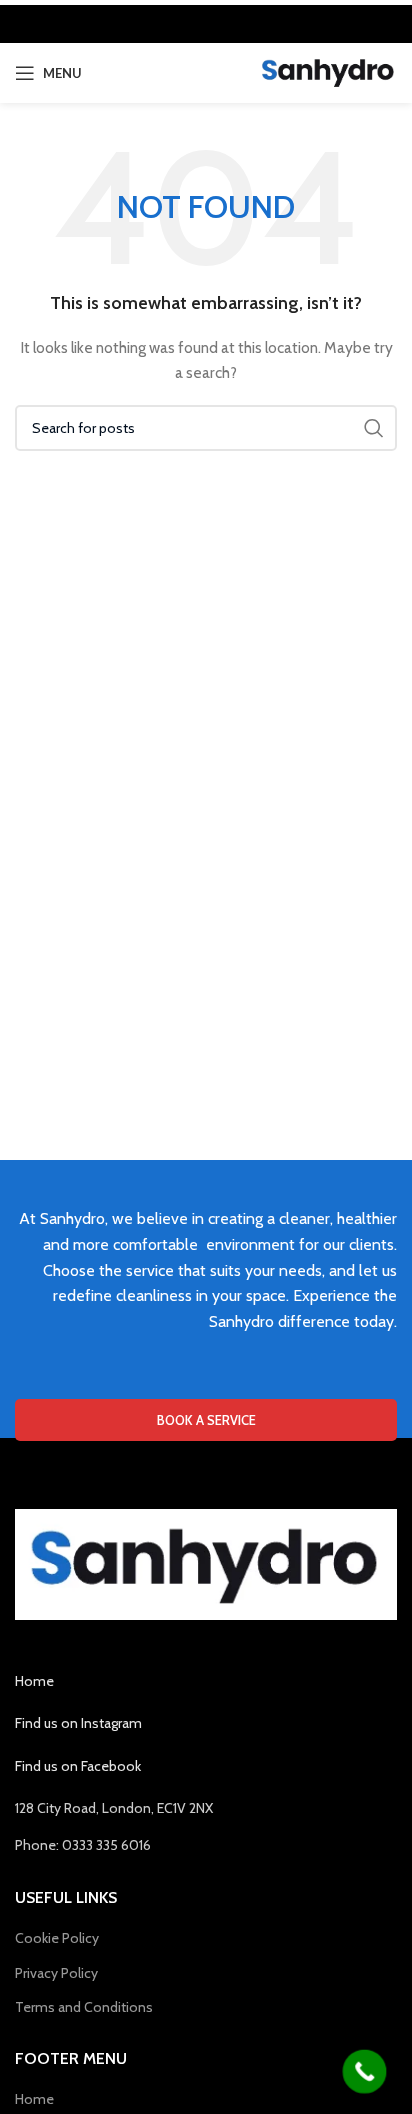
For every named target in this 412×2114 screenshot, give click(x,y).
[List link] (206, 1845)
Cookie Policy (57, 1938)
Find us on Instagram (78, 1723)
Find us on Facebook (78, 1766)
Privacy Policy (56, 1973)
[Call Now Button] (365, 2072)
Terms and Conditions (84, 2007)
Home (34, 1681)
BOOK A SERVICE (206, 1420)
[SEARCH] (374, 428)
